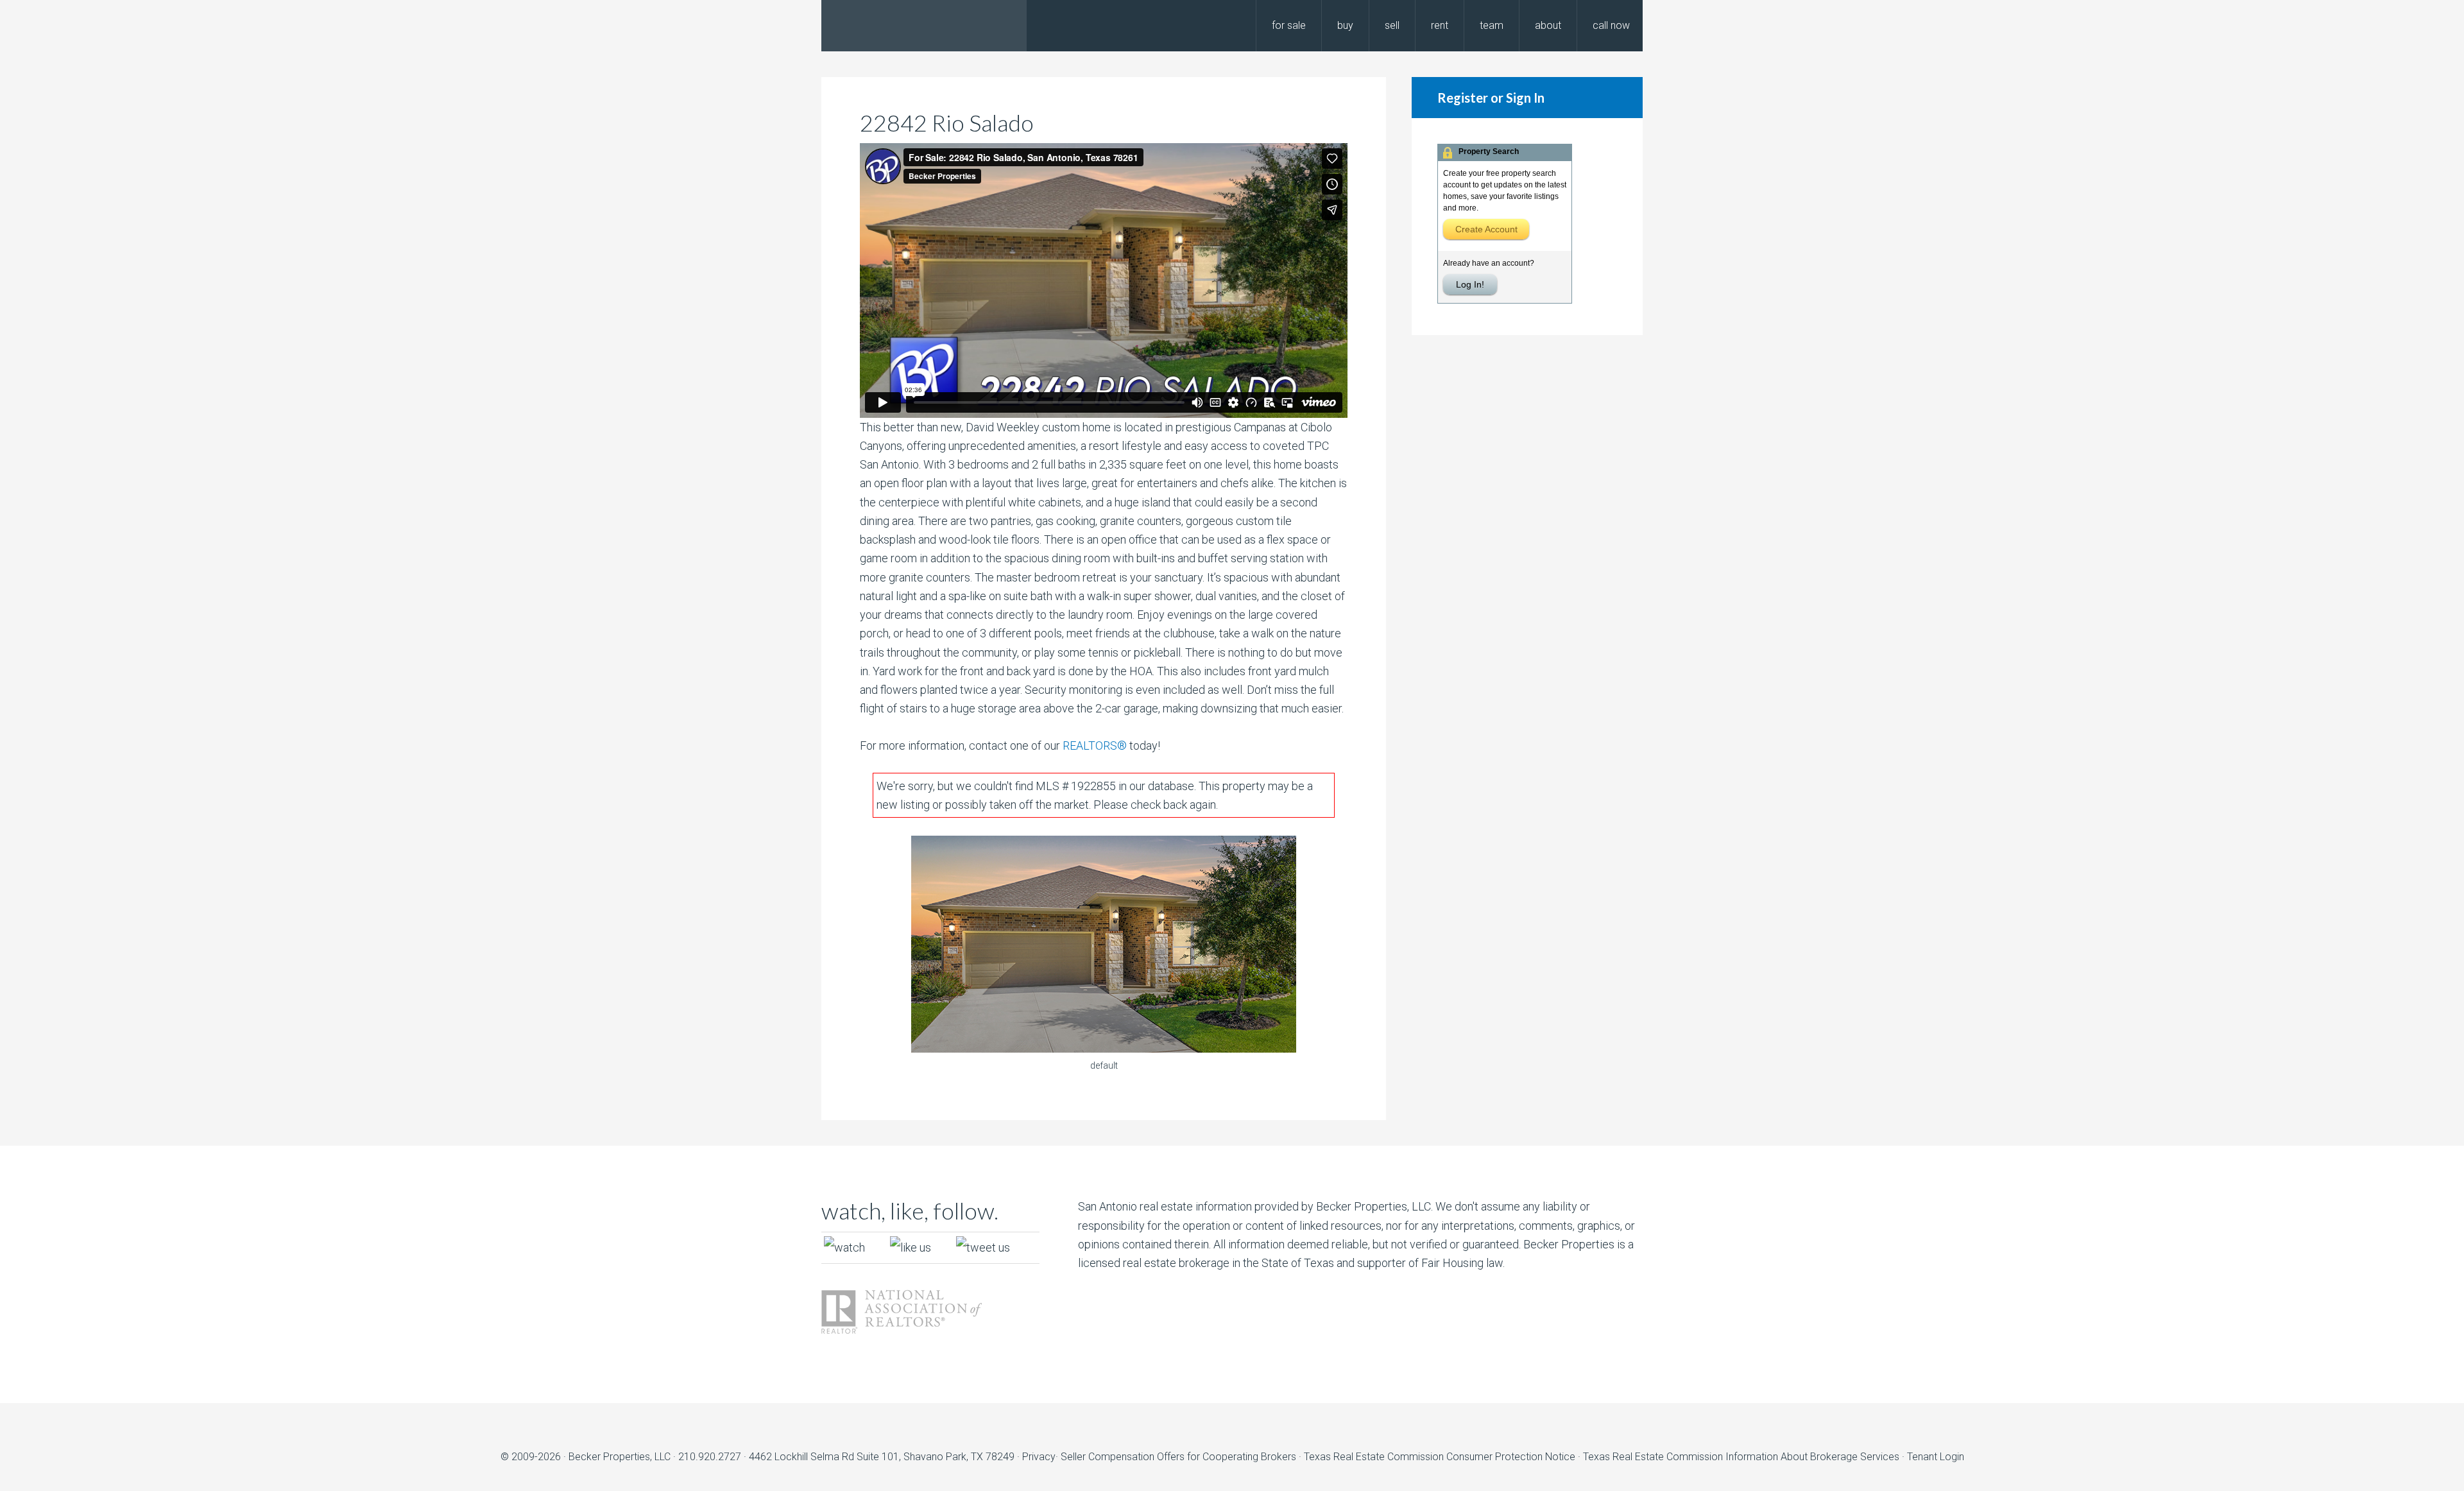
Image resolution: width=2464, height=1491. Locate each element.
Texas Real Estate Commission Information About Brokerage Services (1742, 1457)
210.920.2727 (710, 1457)
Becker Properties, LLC (620, 1457)
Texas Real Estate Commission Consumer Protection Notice (1440, 1457)
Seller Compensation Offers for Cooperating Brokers (1178, 1457)
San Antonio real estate (1135, 1206)
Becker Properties (924, 26)
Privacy (1039, 1457)
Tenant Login (1936, 1457)
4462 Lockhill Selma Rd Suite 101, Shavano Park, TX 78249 (882, 1457)
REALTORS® (1095, 745)
